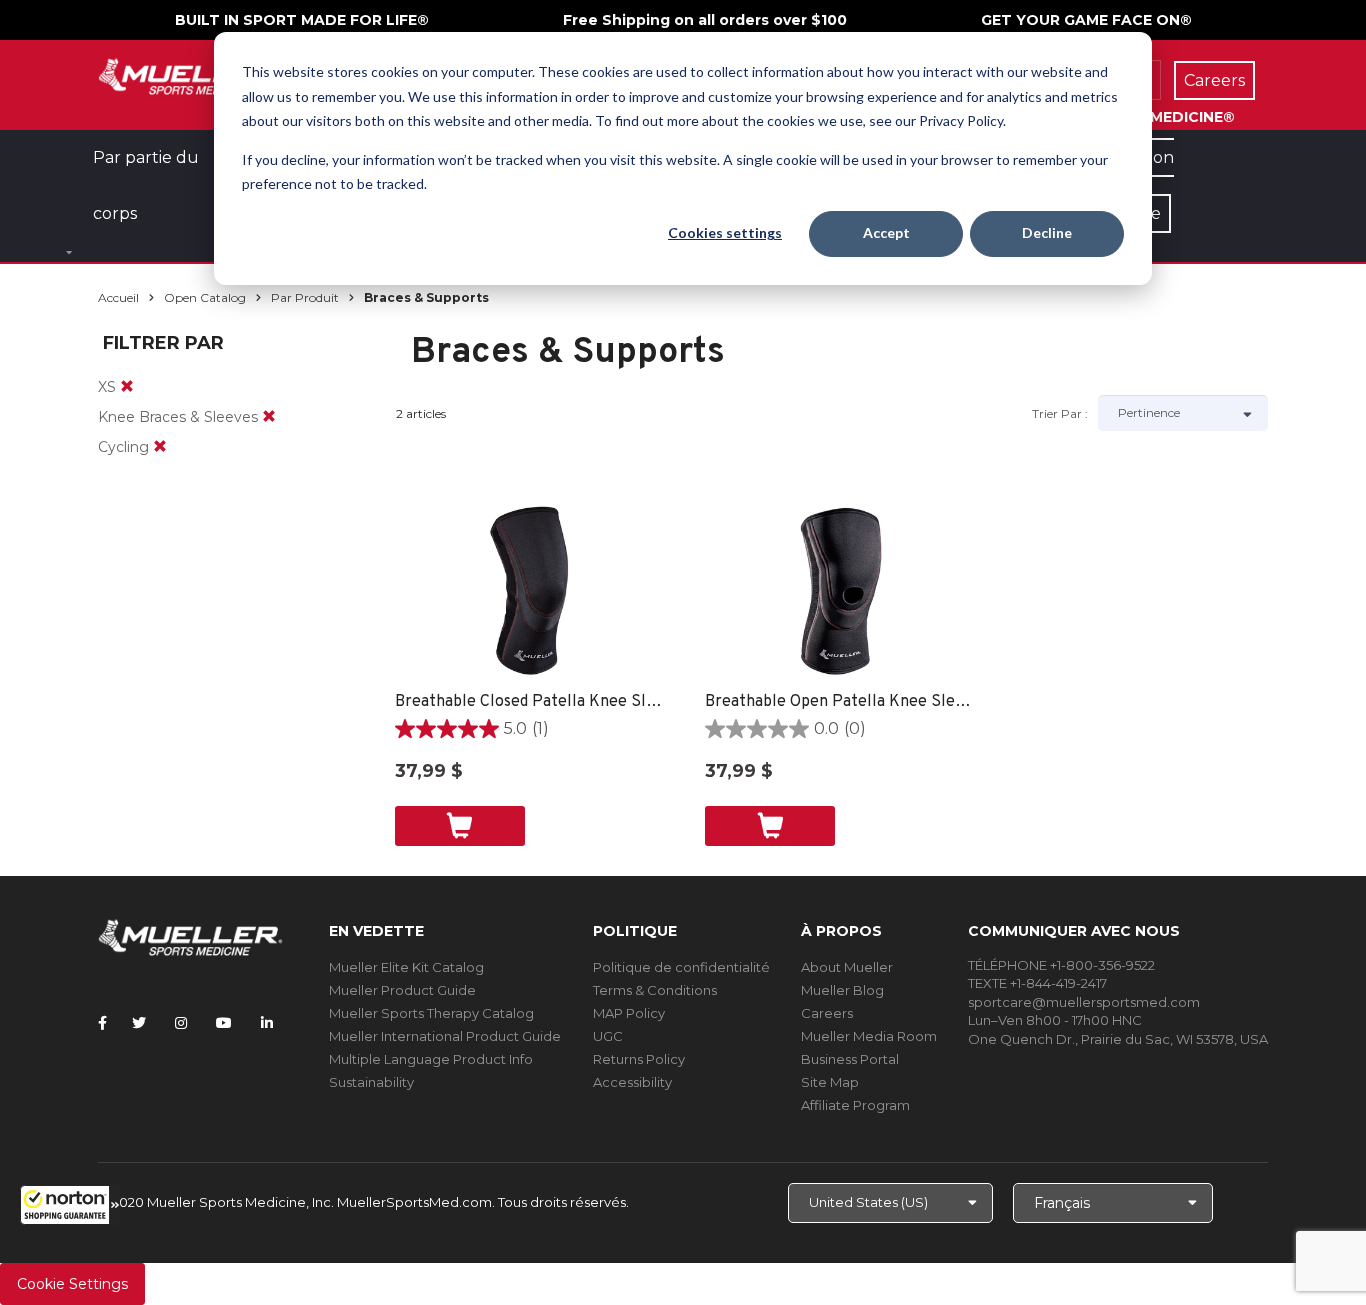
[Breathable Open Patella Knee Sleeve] (840, 591)
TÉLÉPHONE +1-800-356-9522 (1061, 965)
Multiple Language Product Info (431, 1059)
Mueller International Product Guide (445, 1036)
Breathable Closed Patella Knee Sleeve (530, 702)
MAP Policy (629, 1013)
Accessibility (632, 1082)
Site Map (830, 1082)
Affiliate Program (855, 1105)
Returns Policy (639, 1059)
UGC (608, 1036)
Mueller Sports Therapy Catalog (431, 1013)
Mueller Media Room (869, 1036)
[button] (70, 1205)
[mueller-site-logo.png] (190, 74)
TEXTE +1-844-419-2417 (1037, 983)
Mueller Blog (842, 990)
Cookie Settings (72, 1284)
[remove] (127, 387)
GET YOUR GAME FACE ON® (1086, 20)
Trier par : (1060, 413)
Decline (1047, 232)
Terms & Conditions (655, 990)
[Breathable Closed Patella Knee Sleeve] (530, 591)
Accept (886, 232)
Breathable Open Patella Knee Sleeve (840, 702)
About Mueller (847, 967)
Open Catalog (205, 297)
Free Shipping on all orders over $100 (705, 20)
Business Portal (850, 1059)
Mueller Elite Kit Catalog (406, 967)
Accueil (118, 297)
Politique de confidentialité (681, 967)
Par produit (305, 297)
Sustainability (371, 1082)
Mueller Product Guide (402, 990)
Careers (827, 1013)
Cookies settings (725, 232)
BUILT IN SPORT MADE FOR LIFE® (302, 20)
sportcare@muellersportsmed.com (1084, 1002)
